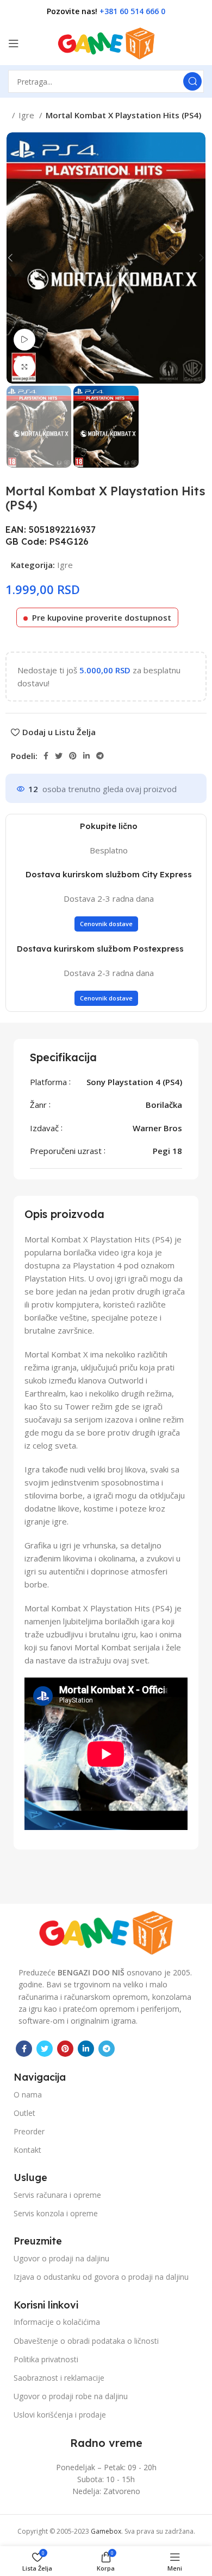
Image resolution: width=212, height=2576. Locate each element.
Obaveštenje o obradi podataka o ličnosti (86, 2341)
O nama (28, 2094)
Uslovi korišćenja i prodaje (60, 2415)
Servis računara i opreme (57, 2195)
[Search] (192, 81)
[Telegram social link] (100, 756)
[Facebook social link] (46, 756)
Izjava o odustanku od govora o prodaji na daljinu (101, 2277)
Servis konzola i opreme (56, 2213)
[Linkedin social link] (86, 756)
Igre (27, 115)
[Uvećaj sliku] (24, 367)
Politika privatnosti (46, 2359)
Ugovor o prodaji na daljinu (61, 2258)
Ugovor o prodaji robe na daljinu (71, 2396)
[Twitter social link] (59, 756)
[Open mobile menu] (14, 43)
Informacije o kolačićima (57, 2322)
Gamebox (106, 2531)
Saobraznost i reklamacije (59, 2378)
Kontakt (27, 2150)
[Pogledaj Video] (24, 340)
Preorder (29, 2131)
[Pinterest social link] (73, 756)
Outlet (24, 2113)
